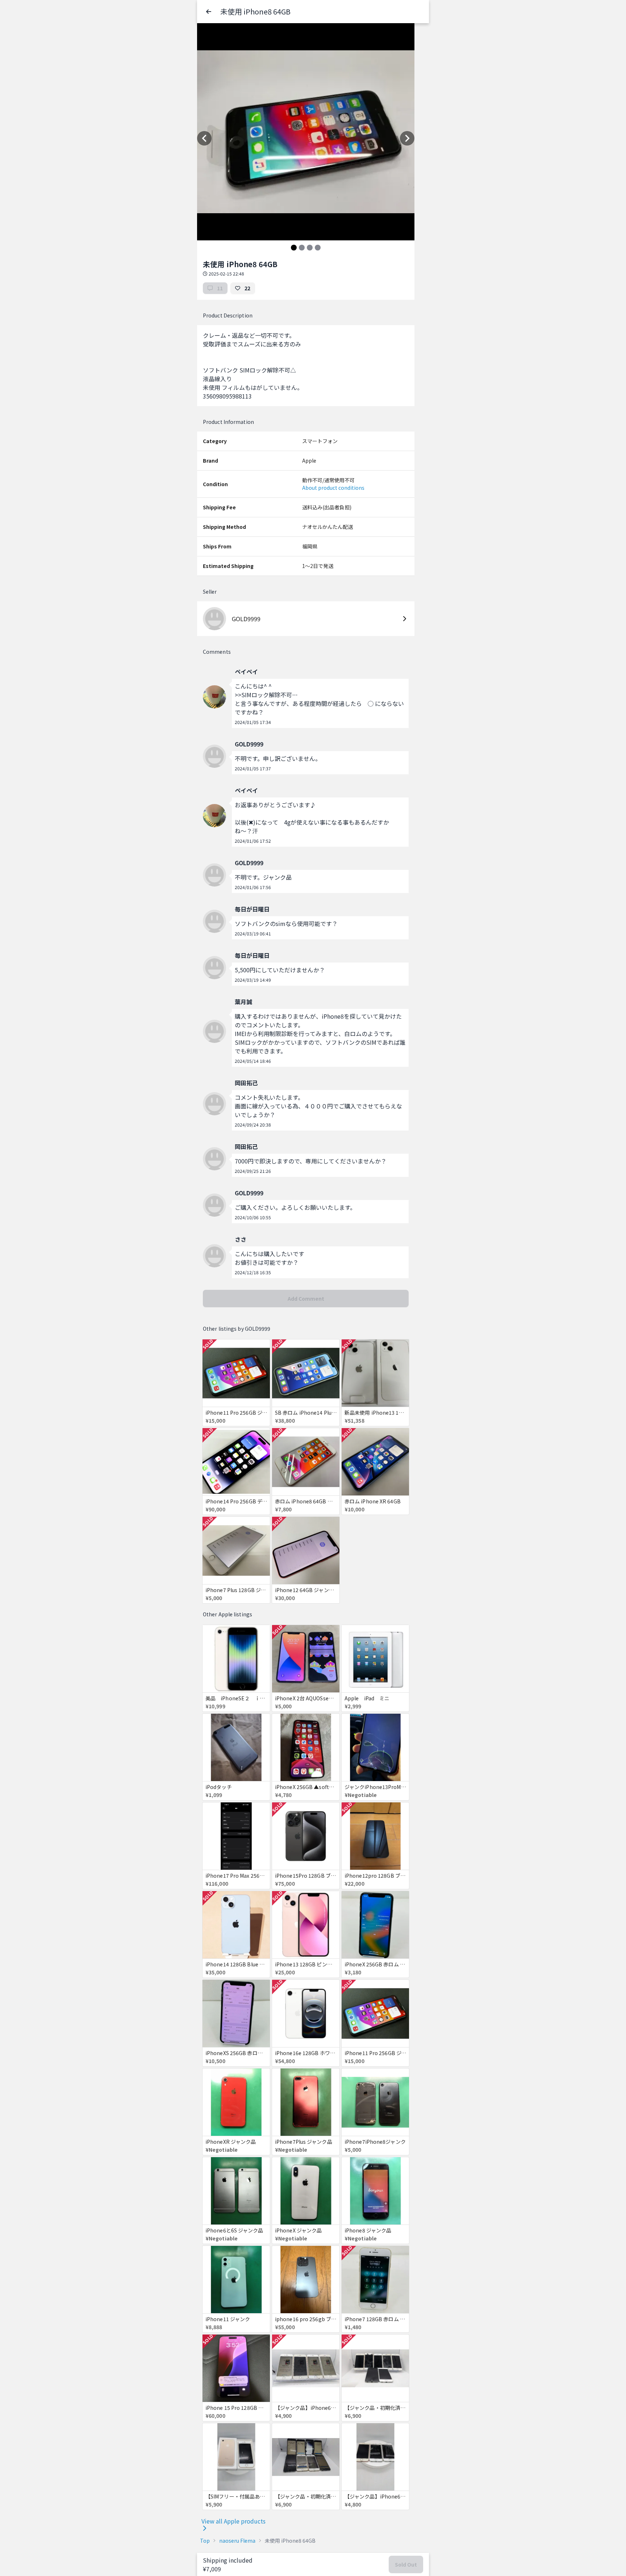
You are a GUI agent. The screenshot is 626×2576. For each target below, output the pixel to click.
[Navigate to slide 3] (310, 248)
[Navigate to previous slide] (204, 138)
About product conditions (333, 488)
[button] (209, 12)
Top (205, 2541)
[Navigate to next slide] (407, 138)
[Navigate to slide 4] (318, 248)
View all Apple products (233, 2521)
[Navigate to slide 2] (302, 248)
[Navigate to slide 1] (294, 248)
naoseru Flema (237, 2541)
